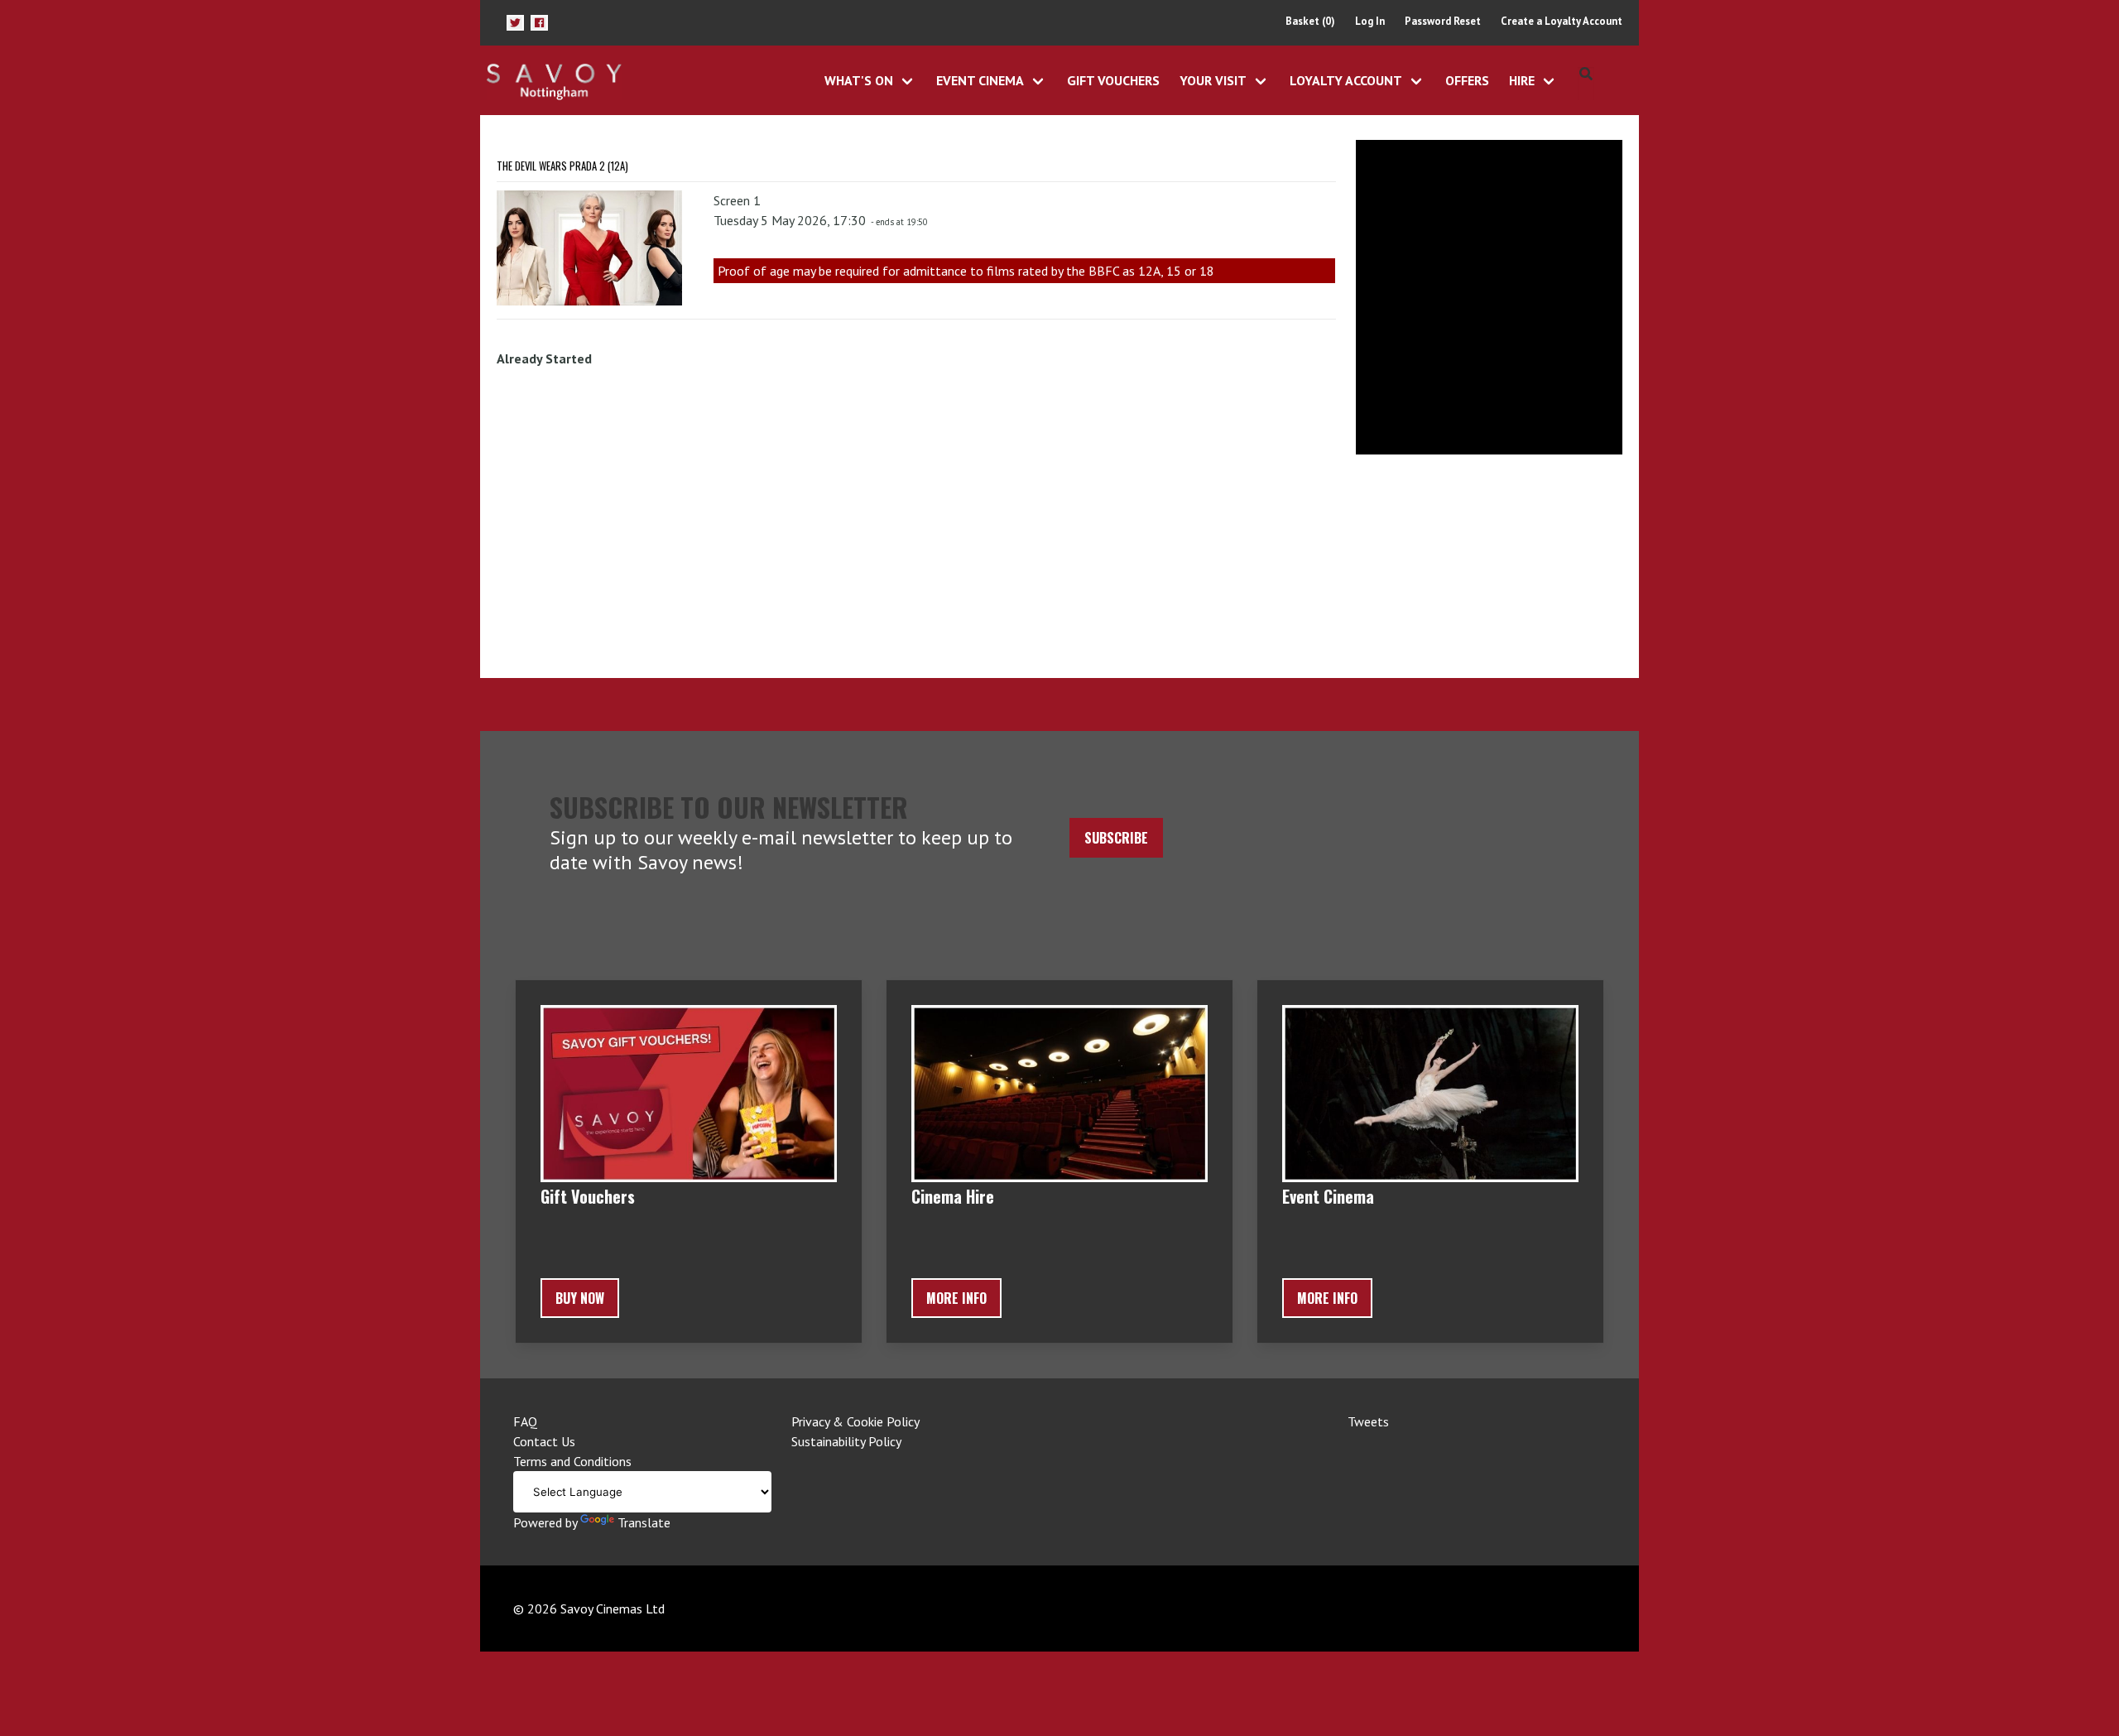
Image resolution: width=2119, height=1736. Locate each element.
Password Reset (1443, 21)
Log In (1370, 21)
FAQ (525, 1421)
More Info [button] (956, 1298)
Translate (644, 1522)
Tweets (1368, 1421)
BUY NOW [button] (580, 1298)
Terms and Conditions (572, 1461)
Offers (1467, 80)
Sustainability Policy (846, 1441)
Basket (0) (1310, 21)
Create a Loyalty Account (1562, 21)
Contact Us (544, 1441)
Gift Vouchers (1113, 80)
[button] (515, 23)
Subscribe (1116, 838)
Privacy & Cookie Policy (855, 1421)
